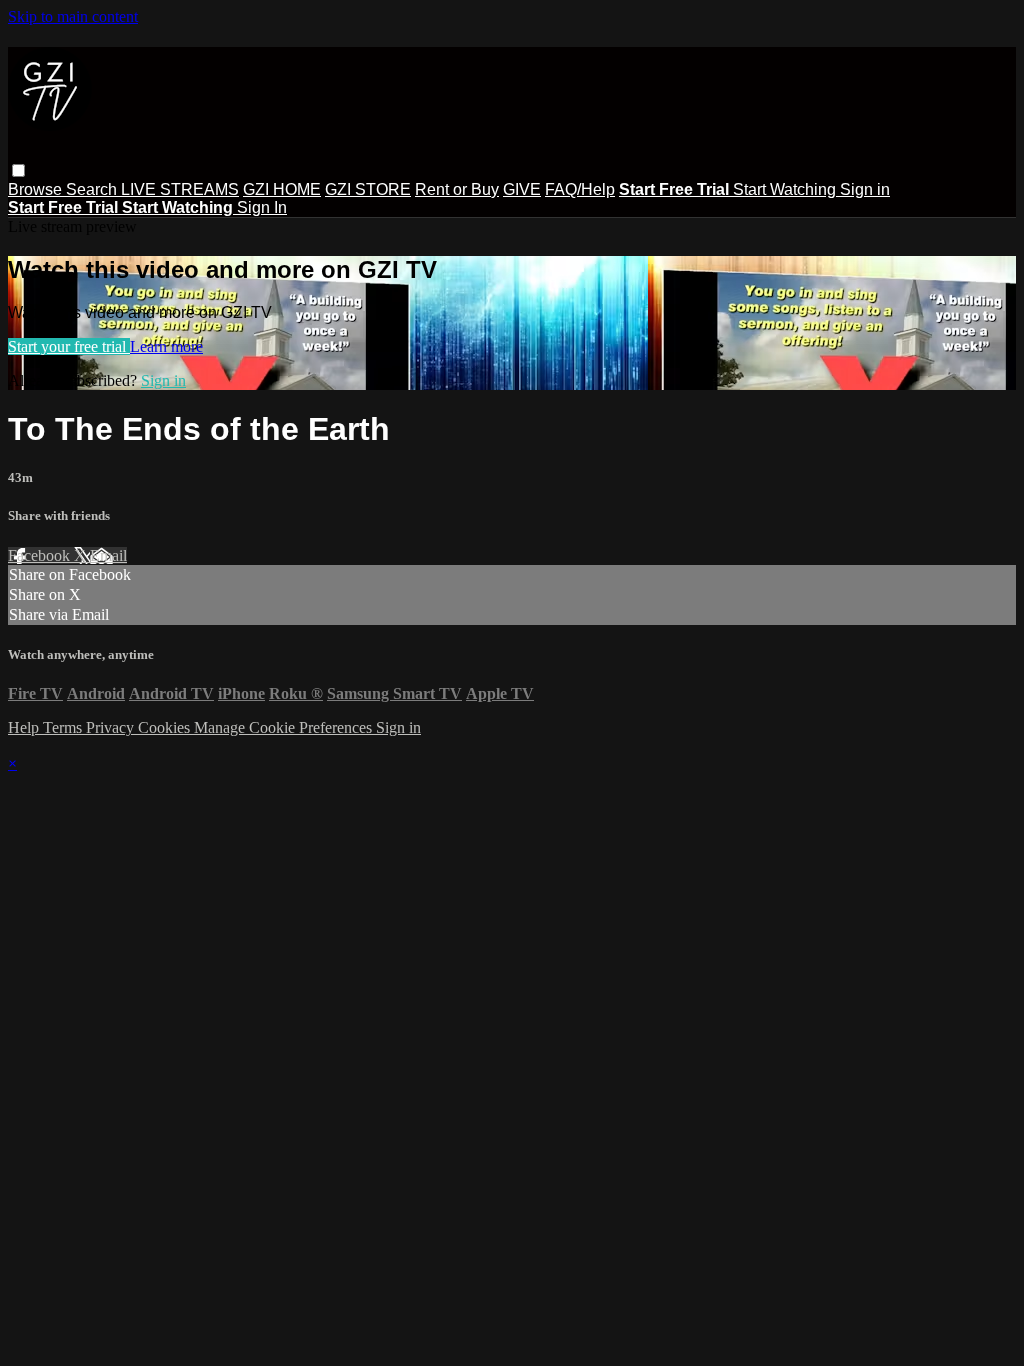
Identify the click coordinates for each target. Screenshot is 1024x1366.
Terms (64, 727)
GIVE (522, 189)
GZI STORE (368, 189)
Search (93, 189)
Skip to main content (73, 16)
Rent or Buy (457, 189)
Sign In (262, 207)
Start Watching (786, 189)
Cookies (166, 727)
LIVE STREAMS (180, 189)
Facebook (41, 555)
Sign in (865, 189)
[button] (18, 170)
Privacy (112, 727)
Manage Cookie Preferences (285, 727)
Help (25, 727)
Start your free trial (69, 346)
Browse (37, 189)
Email (108, 555)
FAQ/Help (580, 189)
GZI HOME (282, 189)
